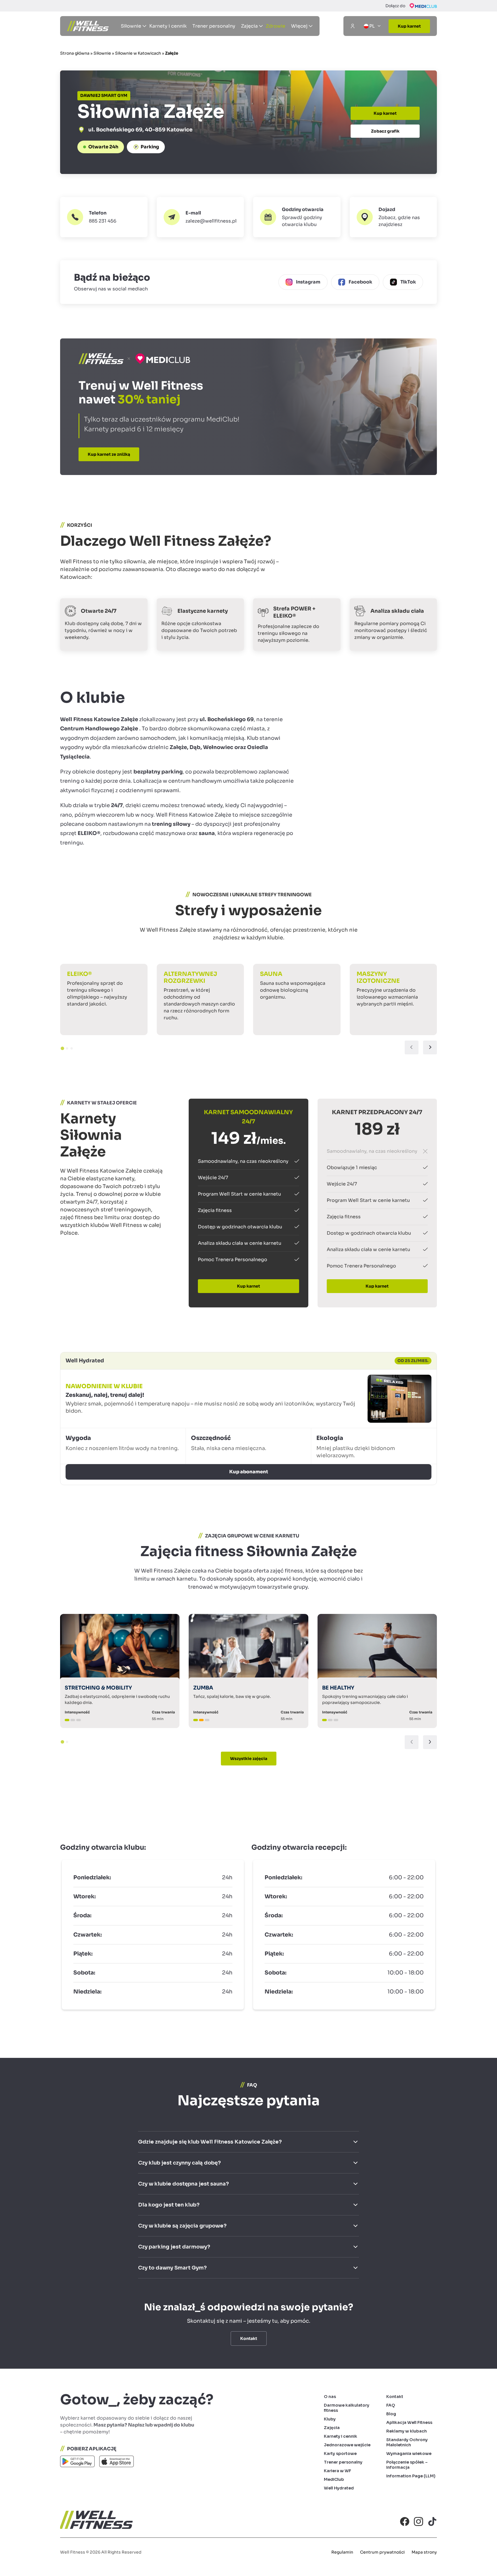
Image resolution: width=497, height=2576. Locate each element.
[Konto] (353, 26)
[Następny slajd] (430, 1047)
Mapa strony (424, 2552)
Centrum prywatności (382, 2552)
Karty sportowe (340, 2454)
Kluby (330, 2419)
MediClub (334, 2479)
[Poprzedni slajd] (412, 1047)
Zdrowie (276, 26)
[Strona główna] (88, 26)
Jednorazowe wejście (347, 2445)
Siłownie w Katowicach (138, 53)
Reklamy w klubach (407, 2431)
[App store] (116, 2463)
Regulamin (342, 2552)
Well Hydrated (339, 2488)
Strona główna (75, 53)
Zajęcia (332, 2428)
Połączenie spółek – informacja (407, 2465)
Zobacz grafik (385, 131)
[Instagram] (418, 2521)
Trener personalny (214, 26)
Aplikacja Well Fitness (409, 2422)
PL (372, 26)
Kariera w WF (338, 2471)
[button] (297, 217)
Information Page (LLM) (411, 2476)
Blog (391, 2414)
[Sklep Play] (77, 2463)
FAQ (391, 2405)
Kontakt (395, 2397)
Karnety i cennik (168, 26)
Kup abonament (249, 1472)
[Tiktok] (432, 2521)
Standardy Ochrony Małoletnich (407, 2442)
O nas (330, 2397)
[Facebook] (405, 2521)
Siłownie (102, 53)
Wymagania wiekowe (409, 2454)
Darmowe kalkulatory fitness (347, 2408)
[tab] (62, 1048)
